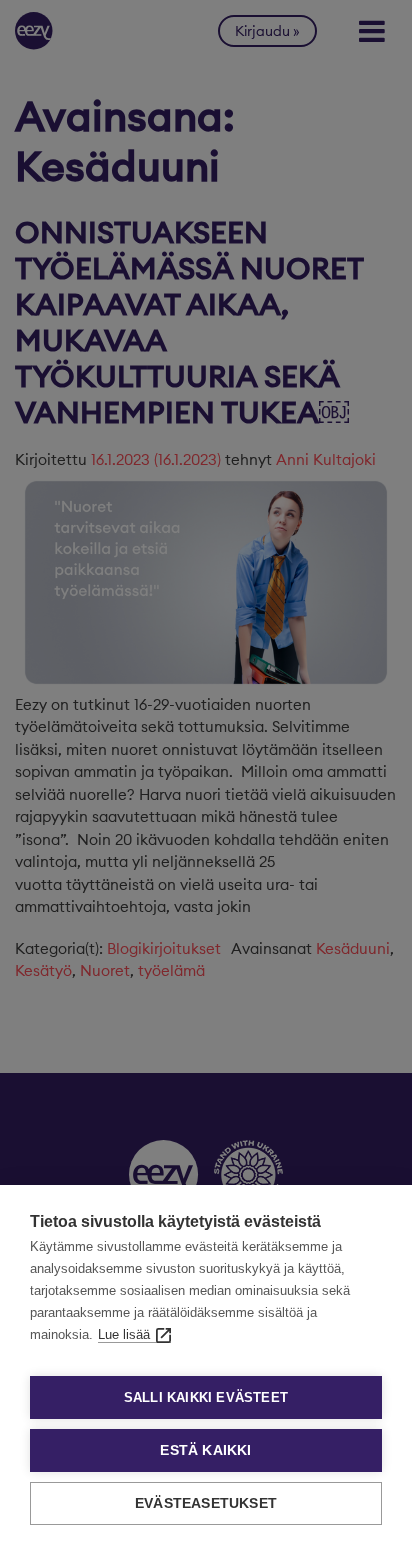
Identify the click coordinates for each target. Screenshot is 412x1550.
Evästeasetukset (206, 1503)
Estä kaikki (205, 1450)
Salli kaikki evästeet (206, 1397)
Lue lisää (124, 1334)
